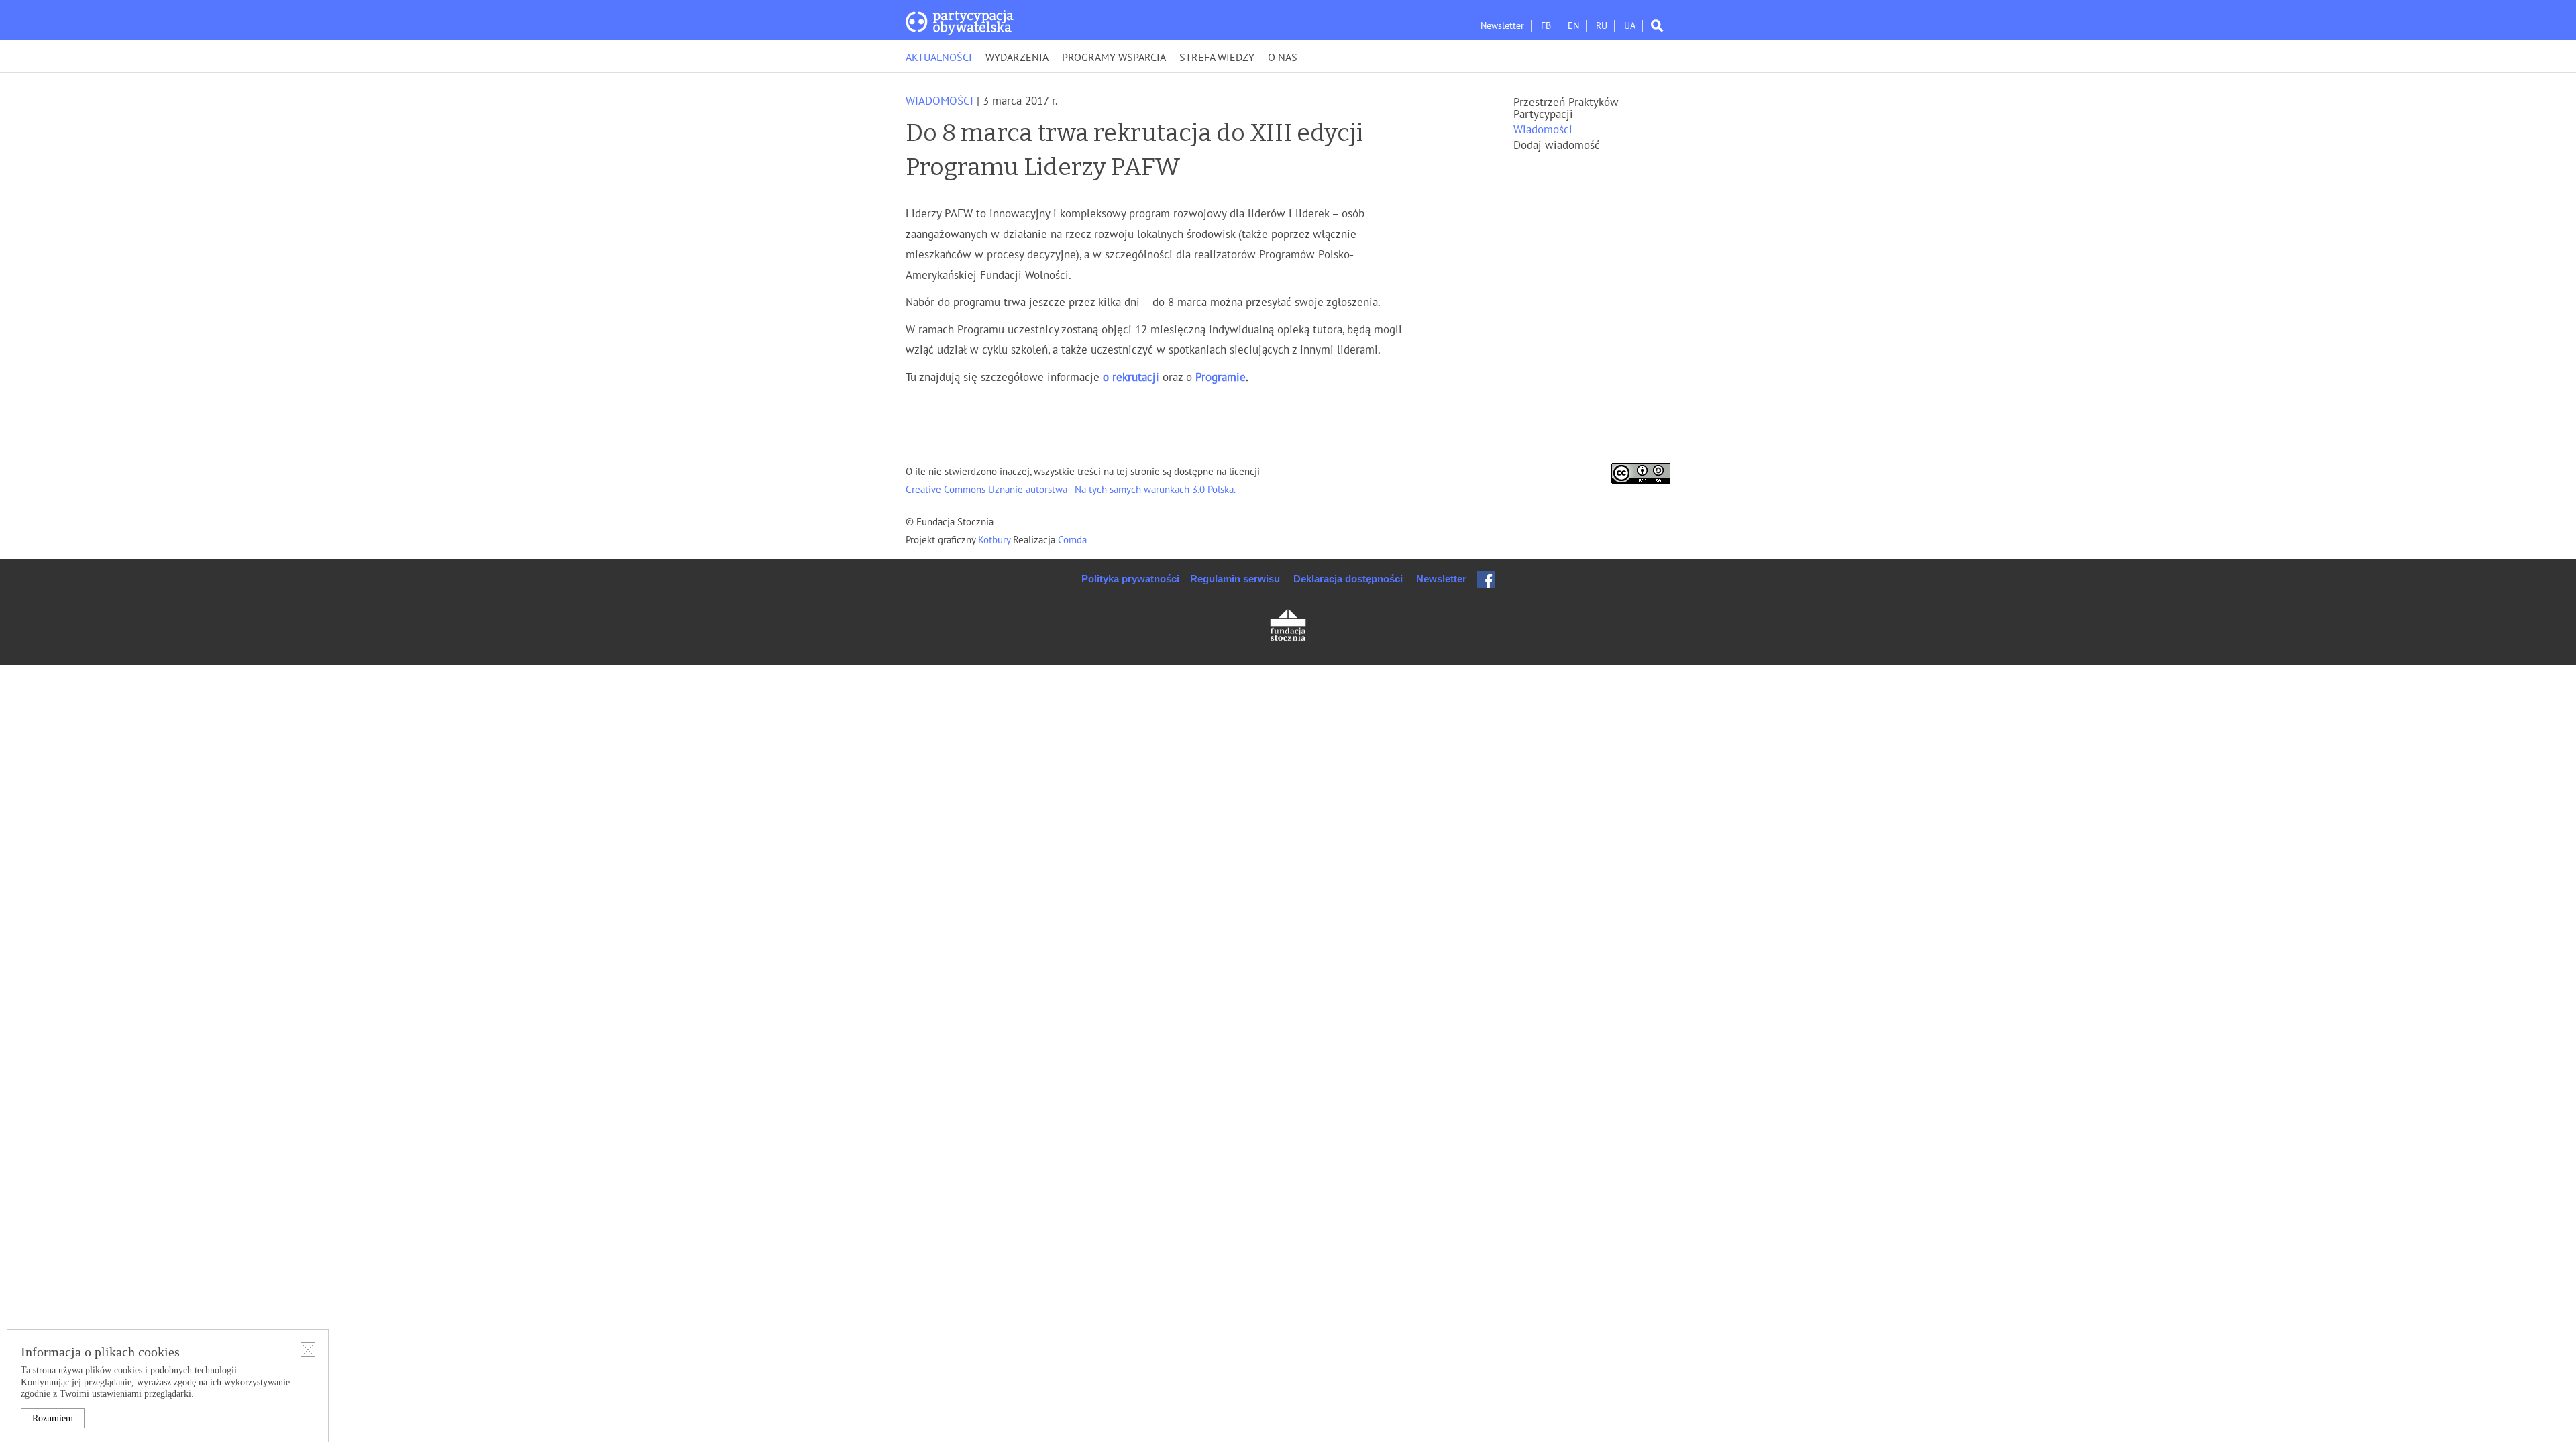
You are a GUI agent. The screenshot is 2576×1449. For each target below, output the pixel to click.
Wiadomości (940, 101)
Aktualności (939, 58)
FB (1546, 26)
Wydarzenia (1017, 58)
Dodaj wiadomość (1557, 146)
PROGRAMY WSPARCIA (1114, 58)
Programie (1221, 378)
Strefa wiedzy (1217, 58)
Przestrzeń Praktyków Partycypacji (1566, 109)
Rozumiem (53, 1418)
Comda (1071, 540)
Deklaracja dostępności (1348, 579)
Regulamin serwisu (1235, 579)
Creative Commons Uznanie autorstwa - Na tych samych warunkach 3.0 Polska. (1071, 490)
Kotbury (996, 540)
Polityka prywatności (1130, 579)
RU (1602, 26)
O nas (1283, 58)
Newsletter (1502, 26)
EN (1573, 26)
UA (1630, 26)
